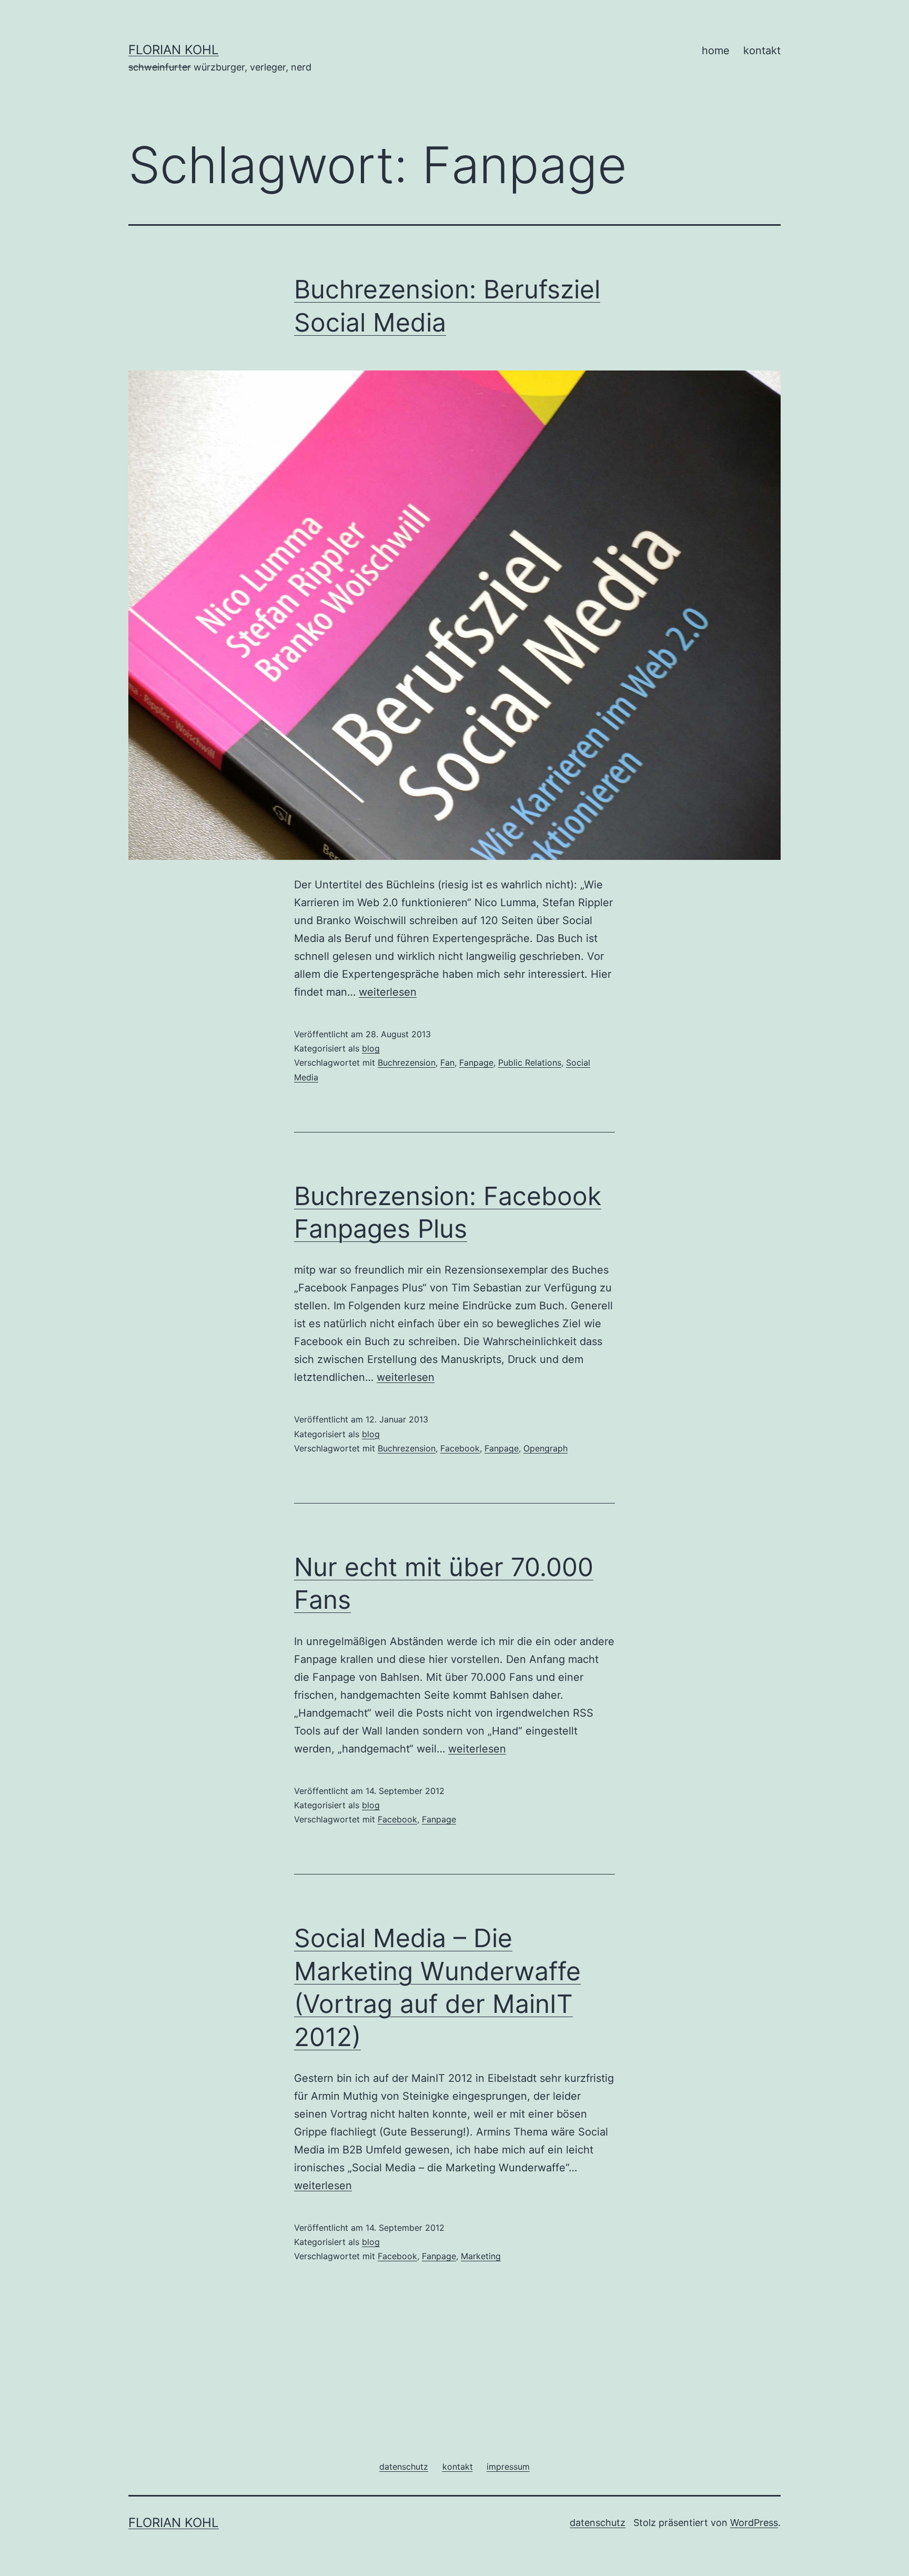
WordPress (754, 2523)
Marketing (481, 2256)
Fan (447, 1063)
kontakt (762, 51)
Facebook (460, 1448)
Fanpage (476, 1063)
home (716, 51)
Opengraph (546, 1448)
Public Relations (530, 1063)
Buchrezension (407, 1063)
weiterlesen (388, 992)
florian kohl (174, 50)
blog (371, 1048)
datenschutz (598, 2523)
